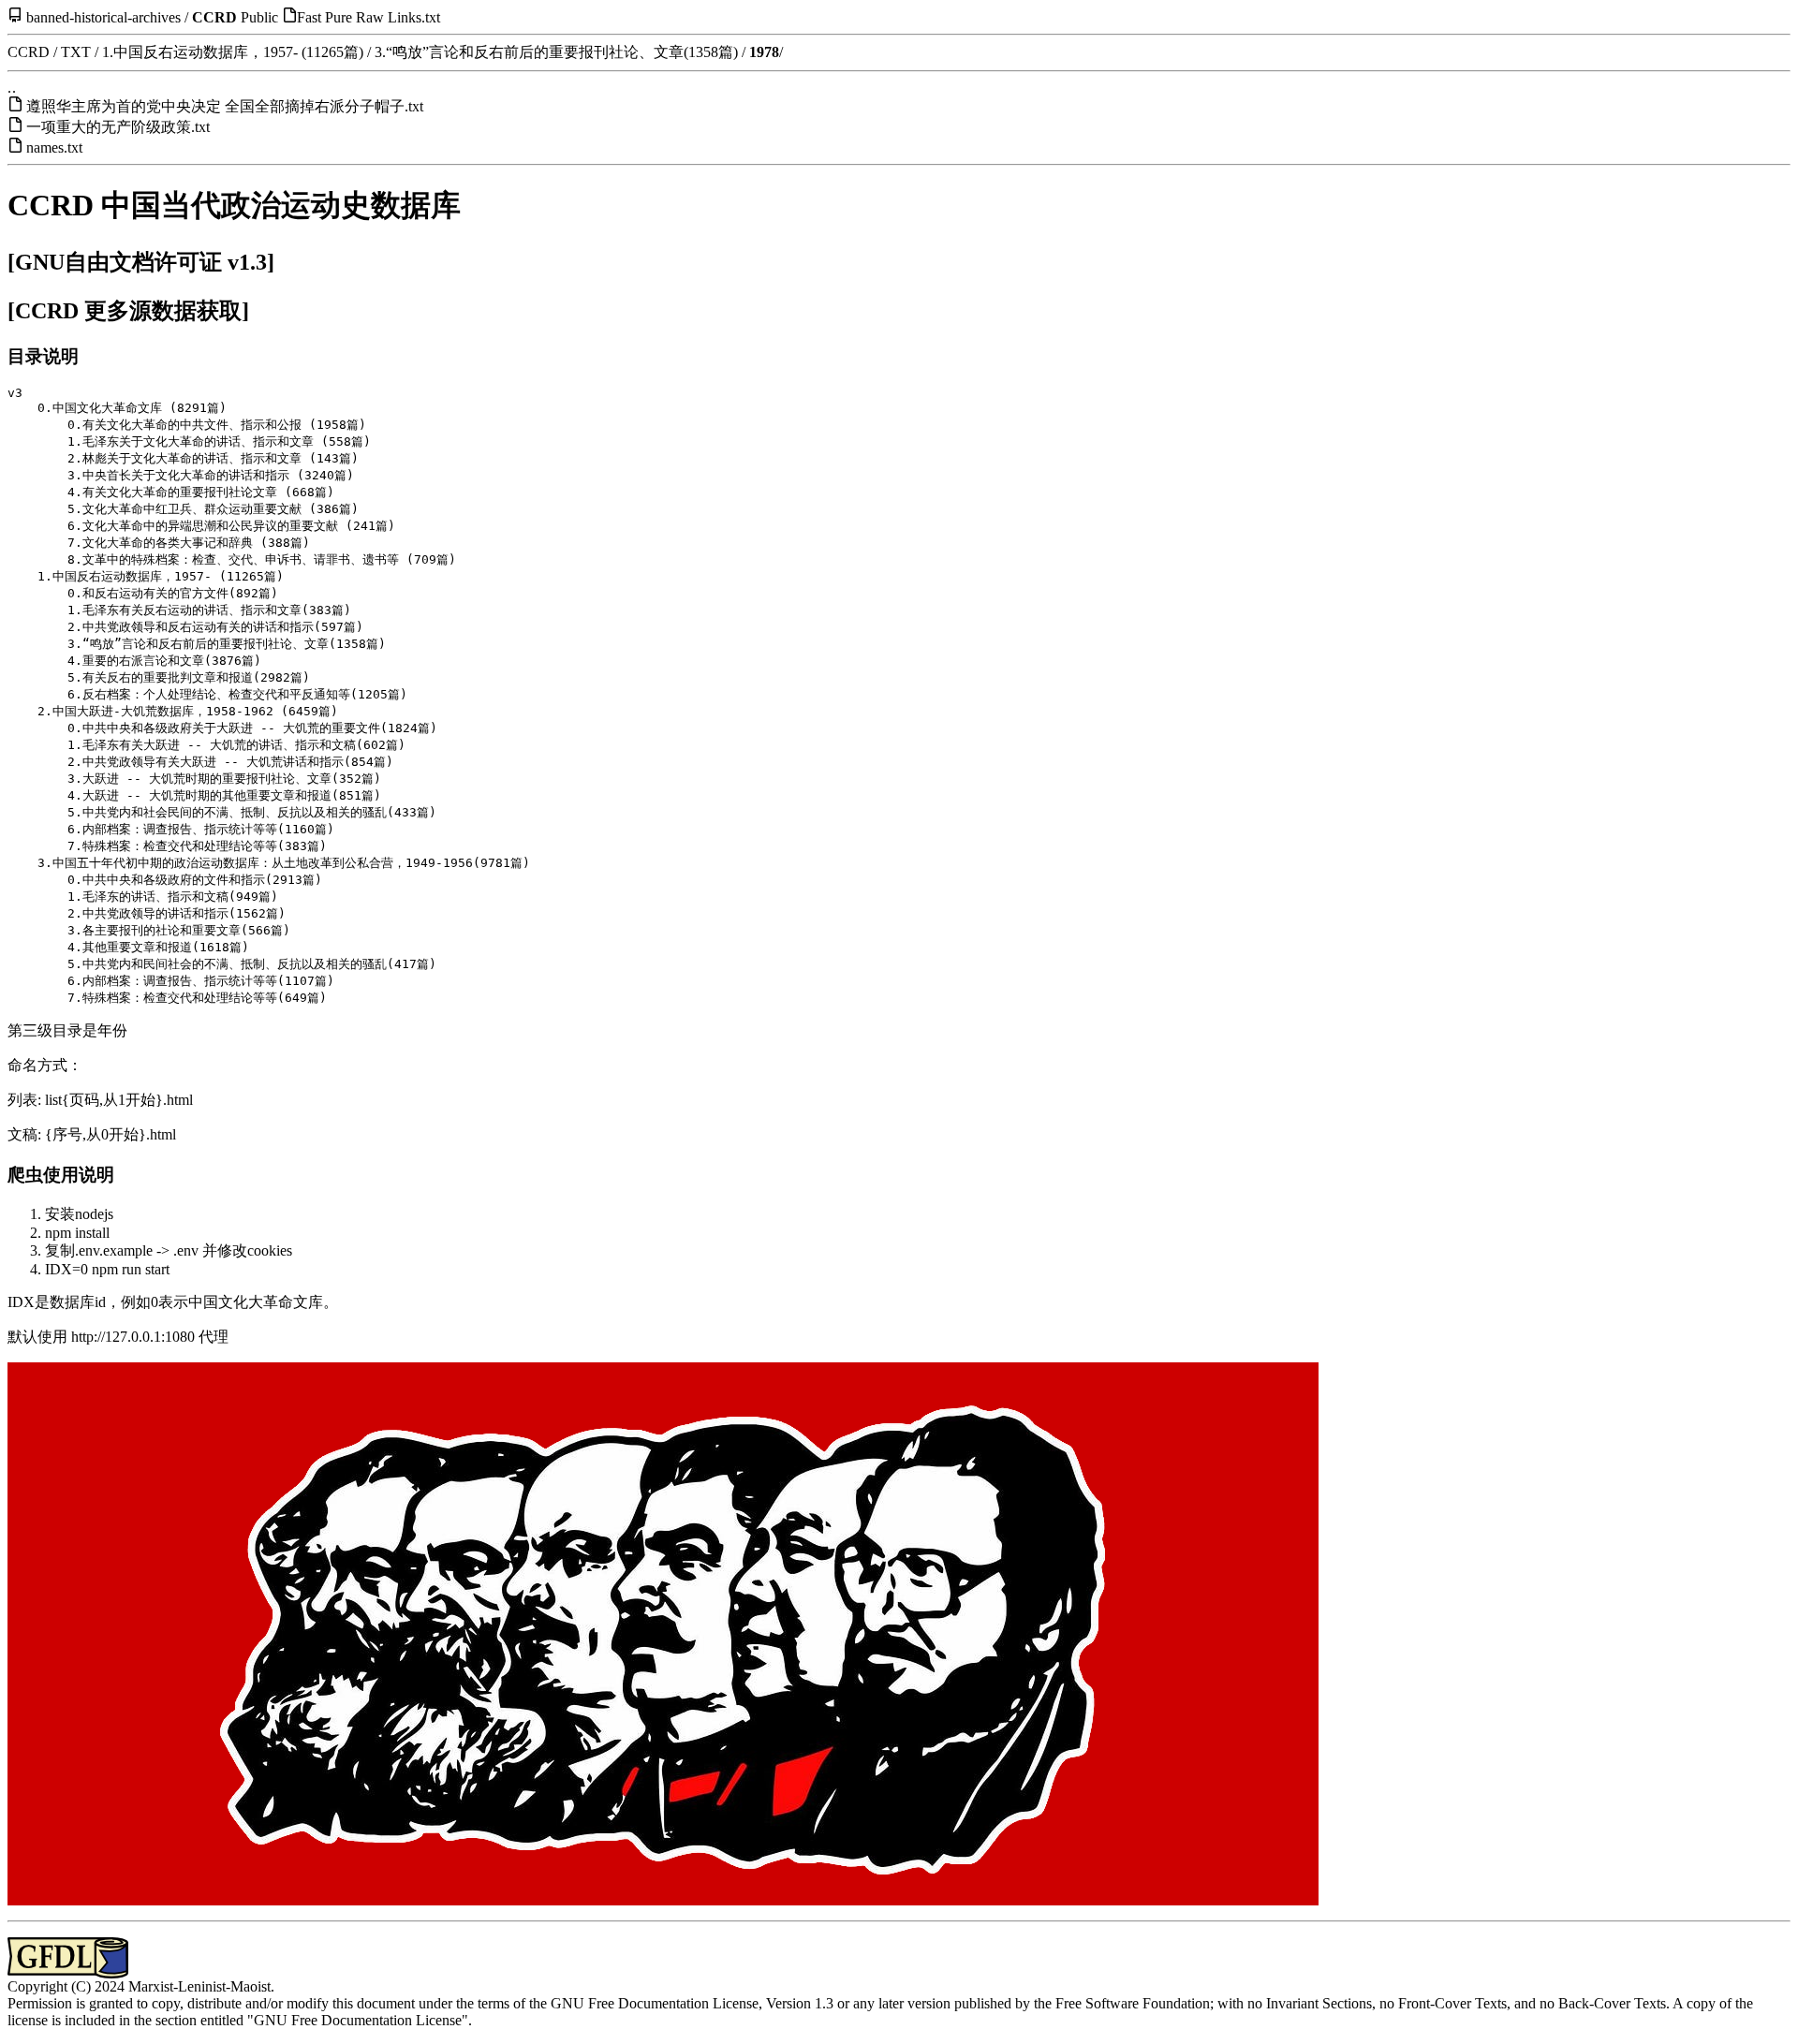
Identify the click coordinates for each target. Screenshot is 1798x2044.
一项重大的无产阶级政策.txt (118, 127)
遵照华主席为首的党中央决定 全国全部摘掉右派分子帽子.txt (225, 106)
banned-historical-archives (103, 17)
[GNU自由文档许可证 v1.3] (141, 262)
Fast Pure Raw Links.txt (368, 17)
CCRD (214, 17)
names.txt (54, 147)
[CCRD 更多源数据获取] (128, 311)
